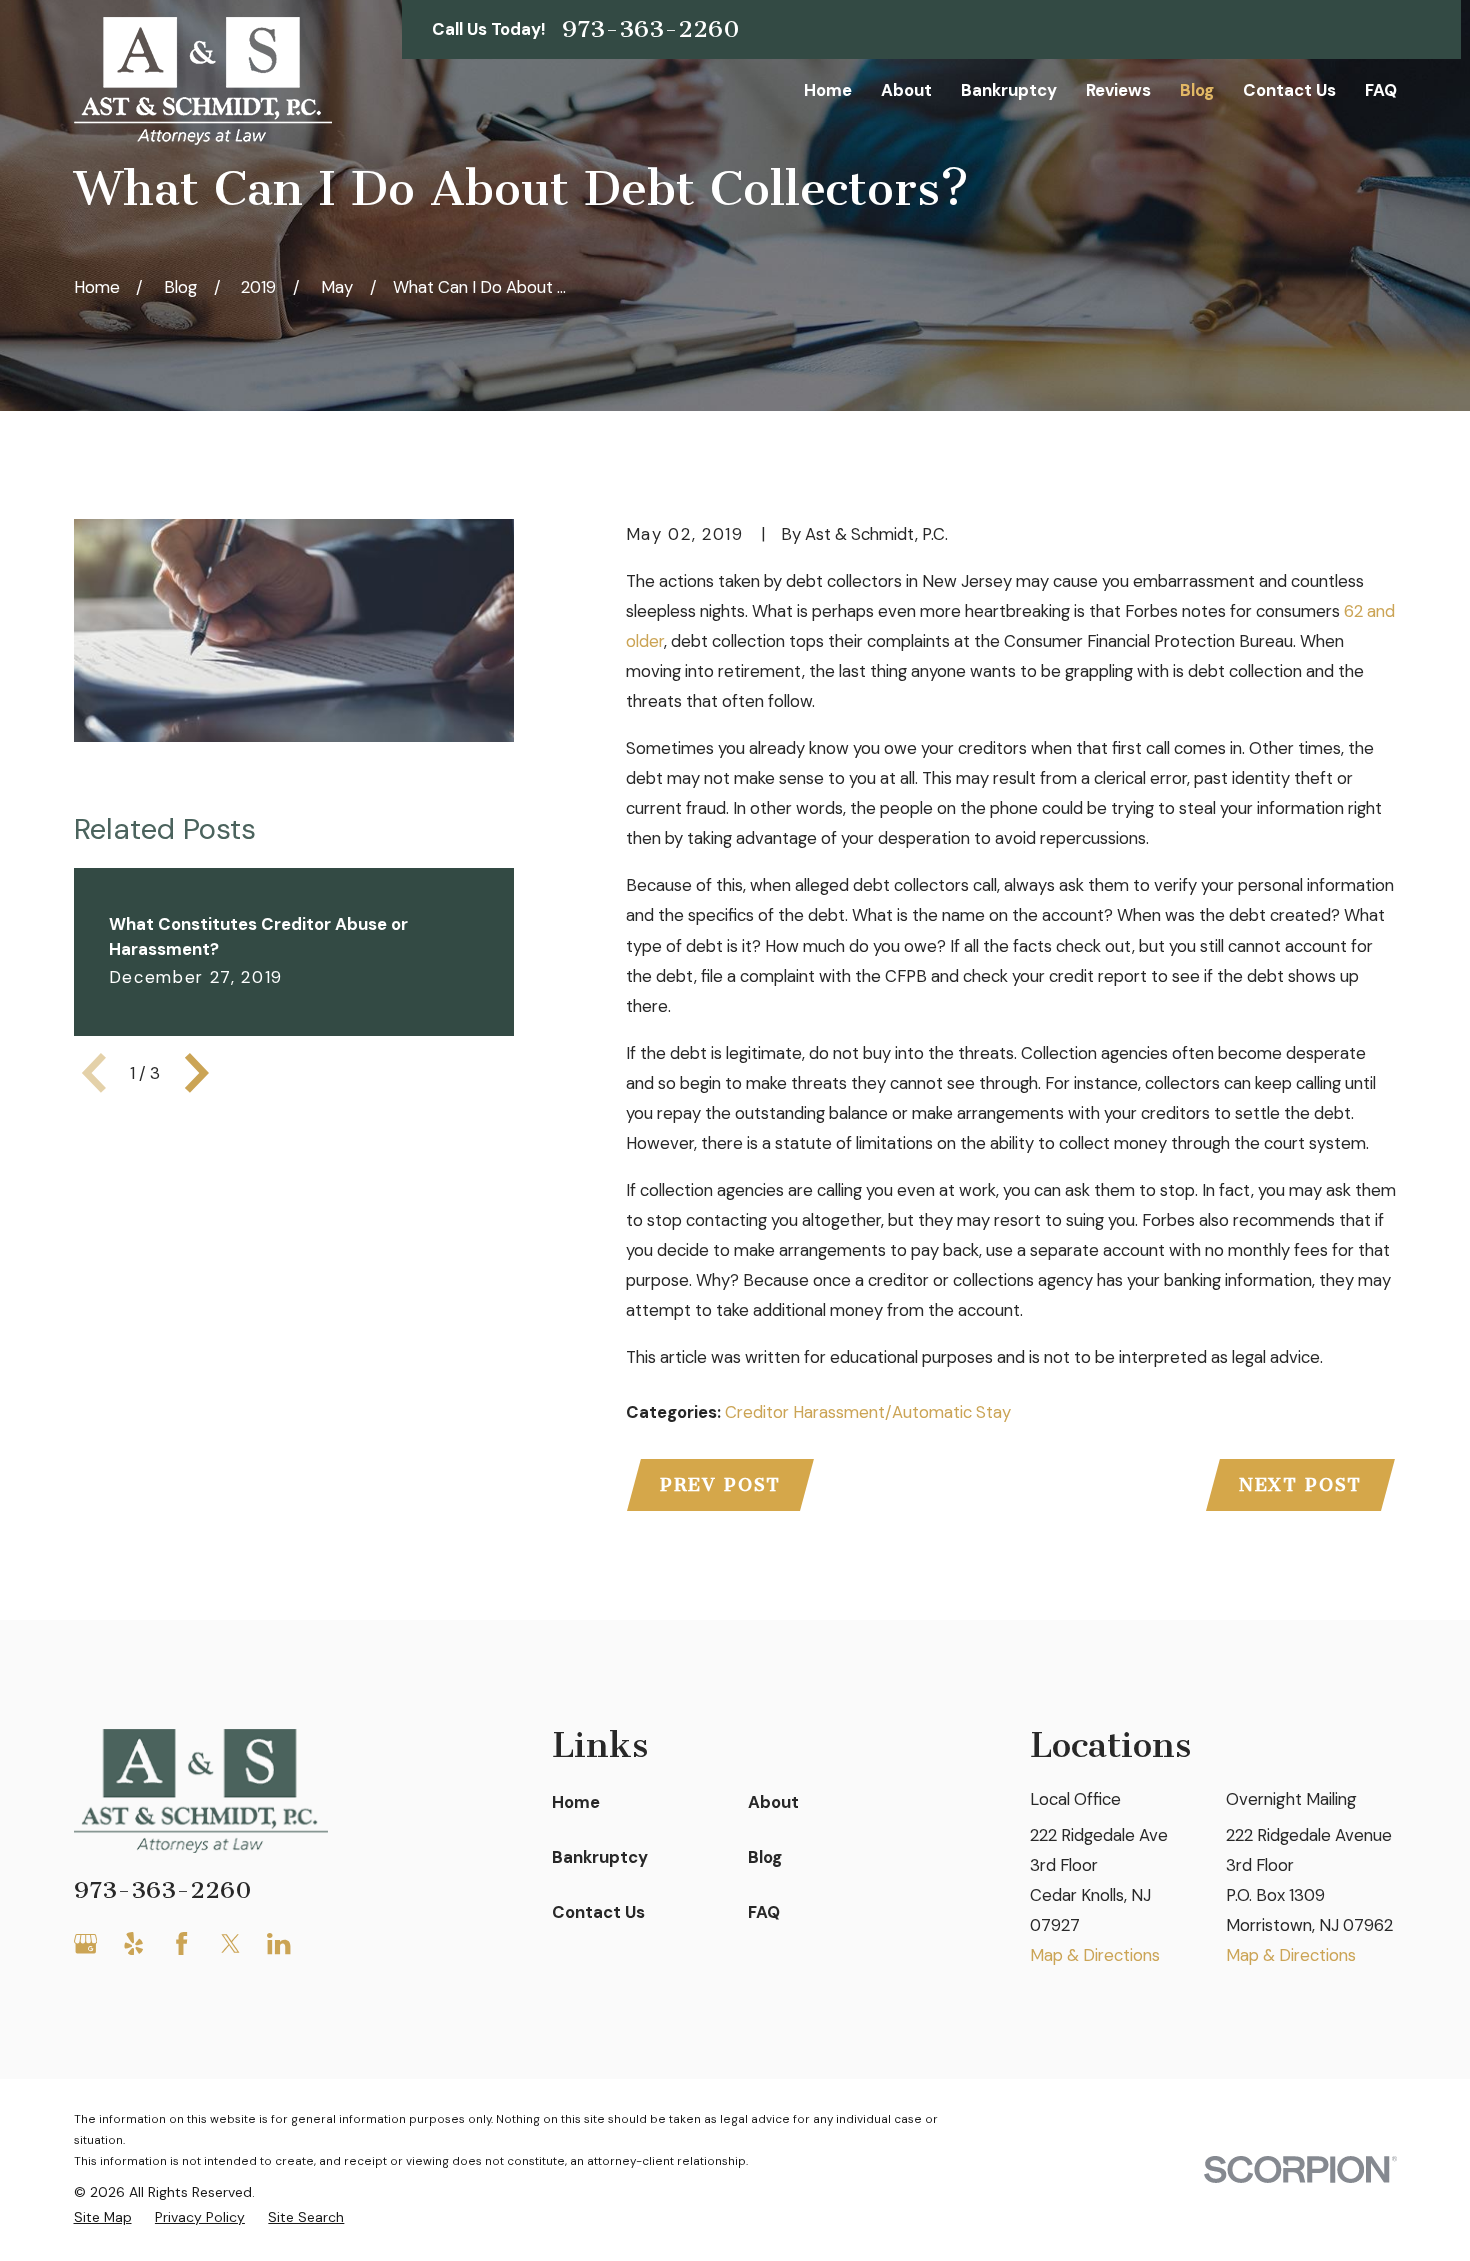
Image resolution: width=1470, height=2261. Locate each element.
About (773, 1802)
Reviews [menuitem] (1118, 90)
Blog (765, 1857)
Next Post (1300, 1485)
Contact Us (598, 1912)
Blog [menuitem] (1197, 90)
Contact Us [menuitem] (1289, 90)
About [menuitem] (906, 90)
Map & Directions (1095, 1955)
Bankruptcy (600, 1857)
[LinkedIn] (278, 1943)
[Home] (203, 81)
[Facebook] (181, 1943)
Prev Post (720, 1485)
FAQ (764, 1912)
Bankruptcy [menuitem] (1009, 90)
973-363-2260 (651, 29)
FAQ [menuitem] (1381, 90)
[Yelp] (133, 1943)
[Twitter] (230, 1943)
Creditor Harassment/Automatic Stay (868, 1412)
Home (576, 1802)
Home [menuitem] (828, 90)
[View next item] (197, 1073)
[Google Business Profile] (85, 1943)
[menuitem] (103, 2217)
